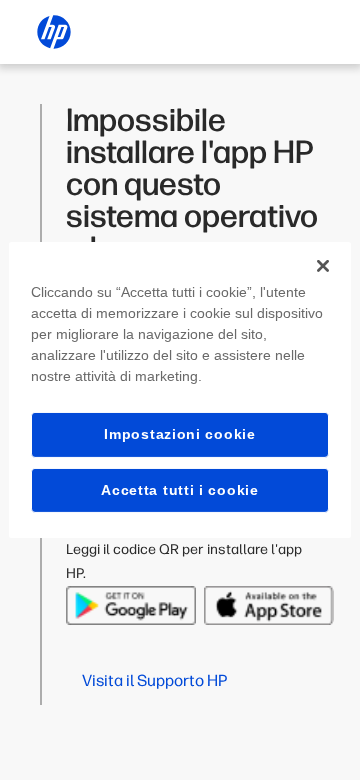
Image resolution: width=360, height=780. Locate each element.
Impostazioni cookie (179, 434)
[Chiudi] (323, 266)
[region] (180, 390)
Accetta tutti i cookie (179, 490)
